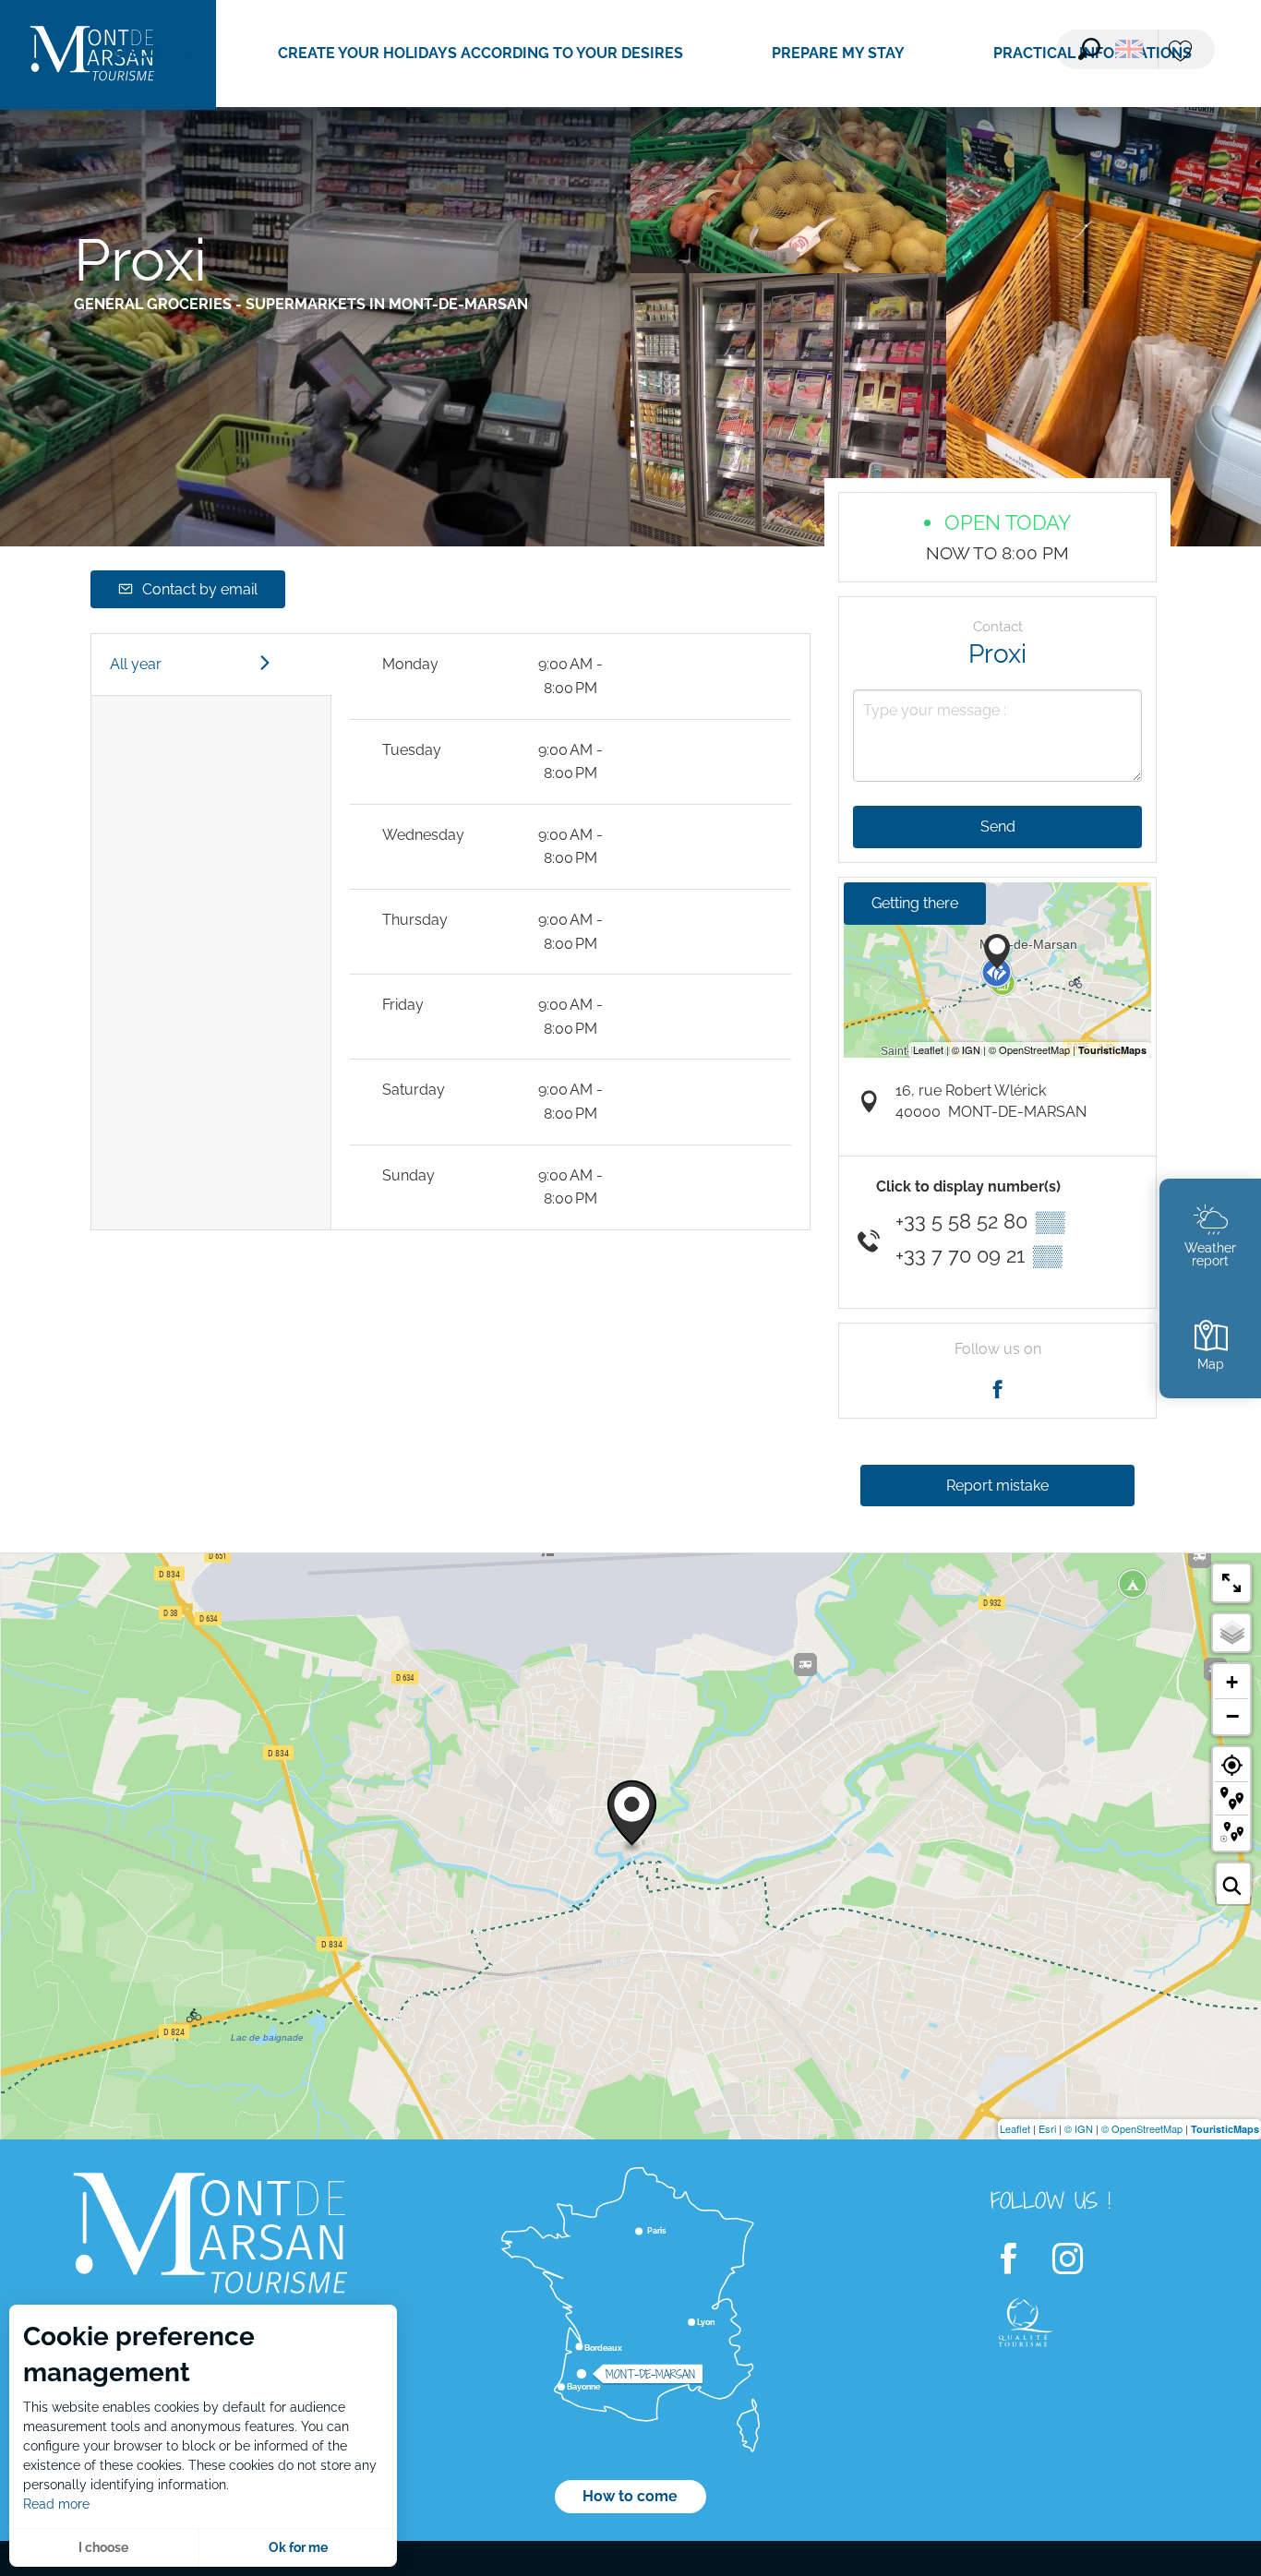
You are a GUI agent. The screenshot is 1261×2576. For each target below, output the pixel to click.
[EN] (1129, 49)
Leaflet (1015, 2128)
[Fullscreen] (1231, 1583)
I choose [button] (103, 2547)
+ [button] (1232, 1682)
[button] (1089, 49)
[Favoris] (1183, 52)
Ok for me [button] (298, 2547)
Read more (56, 2504)
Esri (1047, 2128)
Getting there (915, 903)
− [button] (1232, 1716)
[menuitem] (152, 54)
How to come (630, 2496)
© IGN (1079, 2128)
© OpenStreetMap (1142, 2128)
